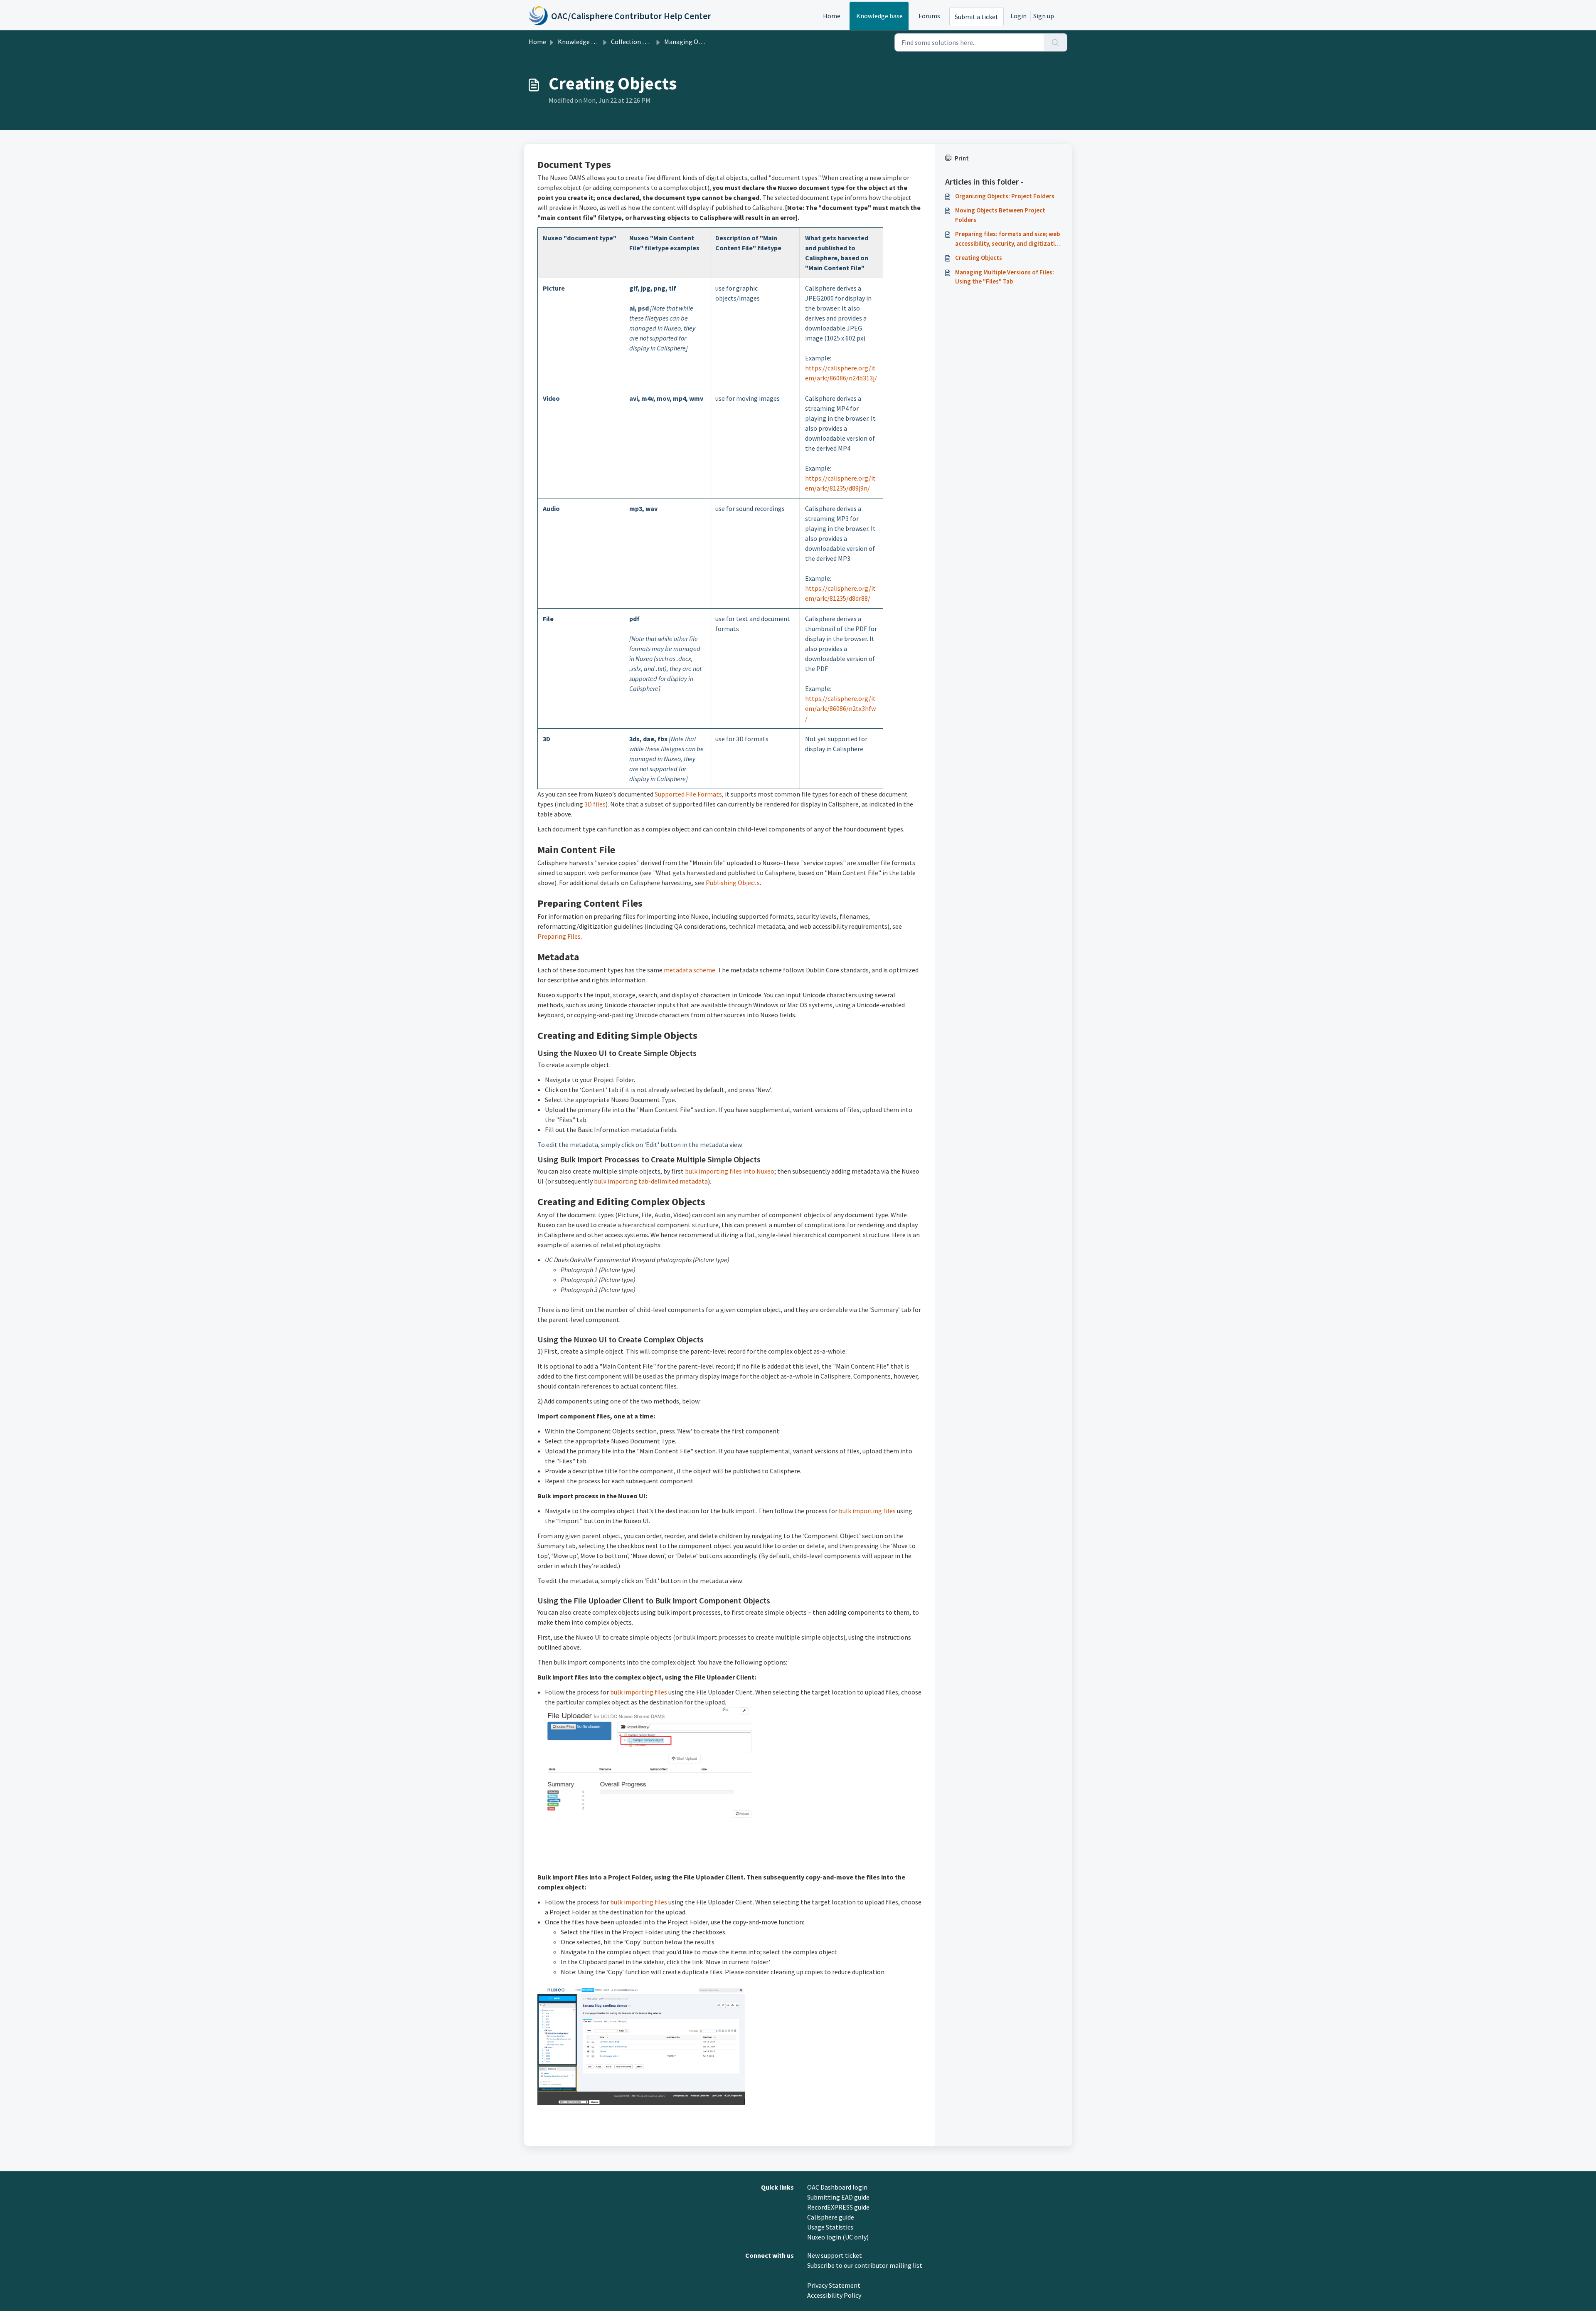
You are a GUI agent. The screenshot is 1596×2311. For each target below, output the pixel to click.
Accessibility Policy (834, 2295)
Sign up (1044, 16)
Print (962, 158)
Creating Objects (979, 258)
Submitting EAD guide (838, 2197)
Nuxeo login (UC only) (838, 2237)
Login (1018, 16)
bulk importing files (867, 1511)
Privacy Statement (834, 2285)
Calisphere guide (831, 2217)
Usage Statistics (830, 2227)
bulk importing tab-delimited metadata (651, 1181)
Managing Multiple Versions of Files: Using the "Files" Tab (1005, 277)
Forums (929, 16)
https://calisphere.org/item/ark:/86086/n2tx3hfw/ (840, 708)
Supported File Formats (688, 794)
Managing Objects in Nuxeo (703, 42)
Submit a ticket (977, 17)
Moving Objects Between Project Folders (1000, 215)
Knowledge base (879, 16)
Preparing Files (559, 936)
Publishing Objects (733, 883)
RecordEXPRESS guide (838, 2207)
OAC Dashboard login (837, 2187)
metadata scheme (690, 970)
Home (832, 16)
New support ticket (835, 2255)
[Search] (1055, 42)
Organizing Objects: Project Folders (1005, 196)
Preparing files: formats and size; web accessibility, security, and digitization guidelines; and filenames (1009, 239)
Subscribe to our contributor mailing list (865, 2265)
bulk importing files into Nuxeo (730, 1171)
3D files (595, 804)
